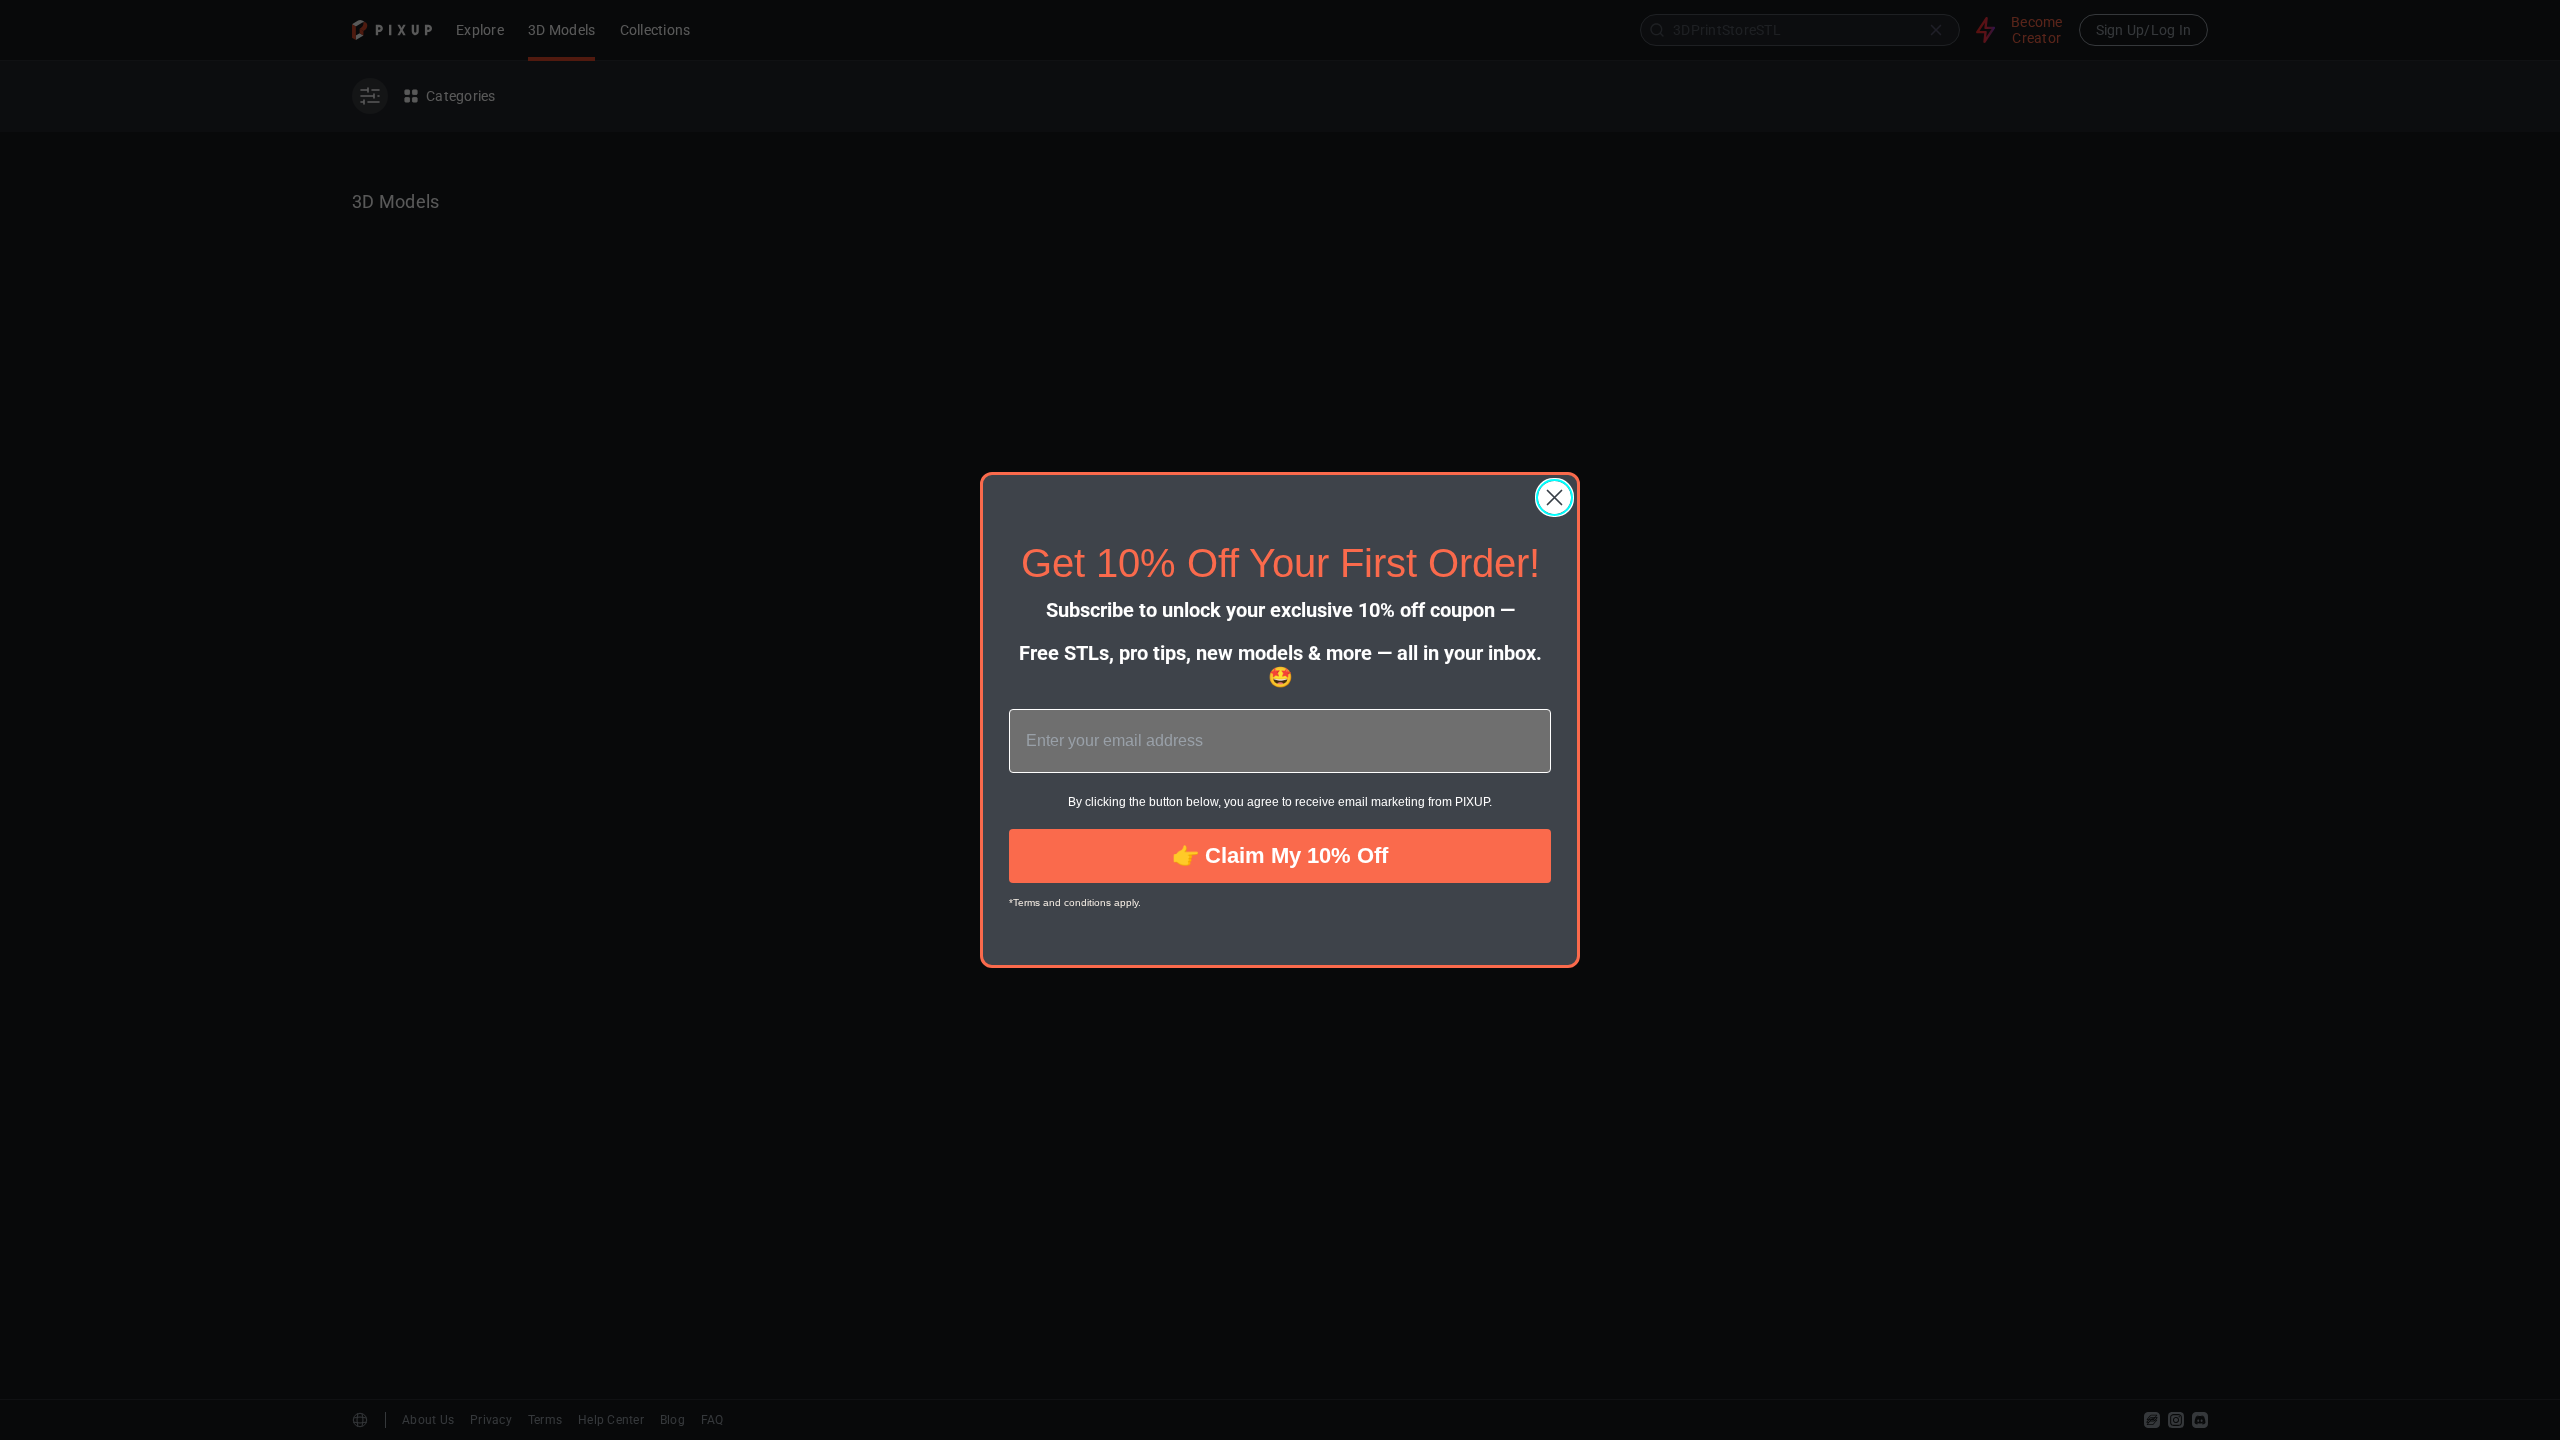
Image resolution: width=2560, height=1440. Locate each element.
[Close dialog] (1554, 497)
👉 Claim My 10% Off (1280, 855)
